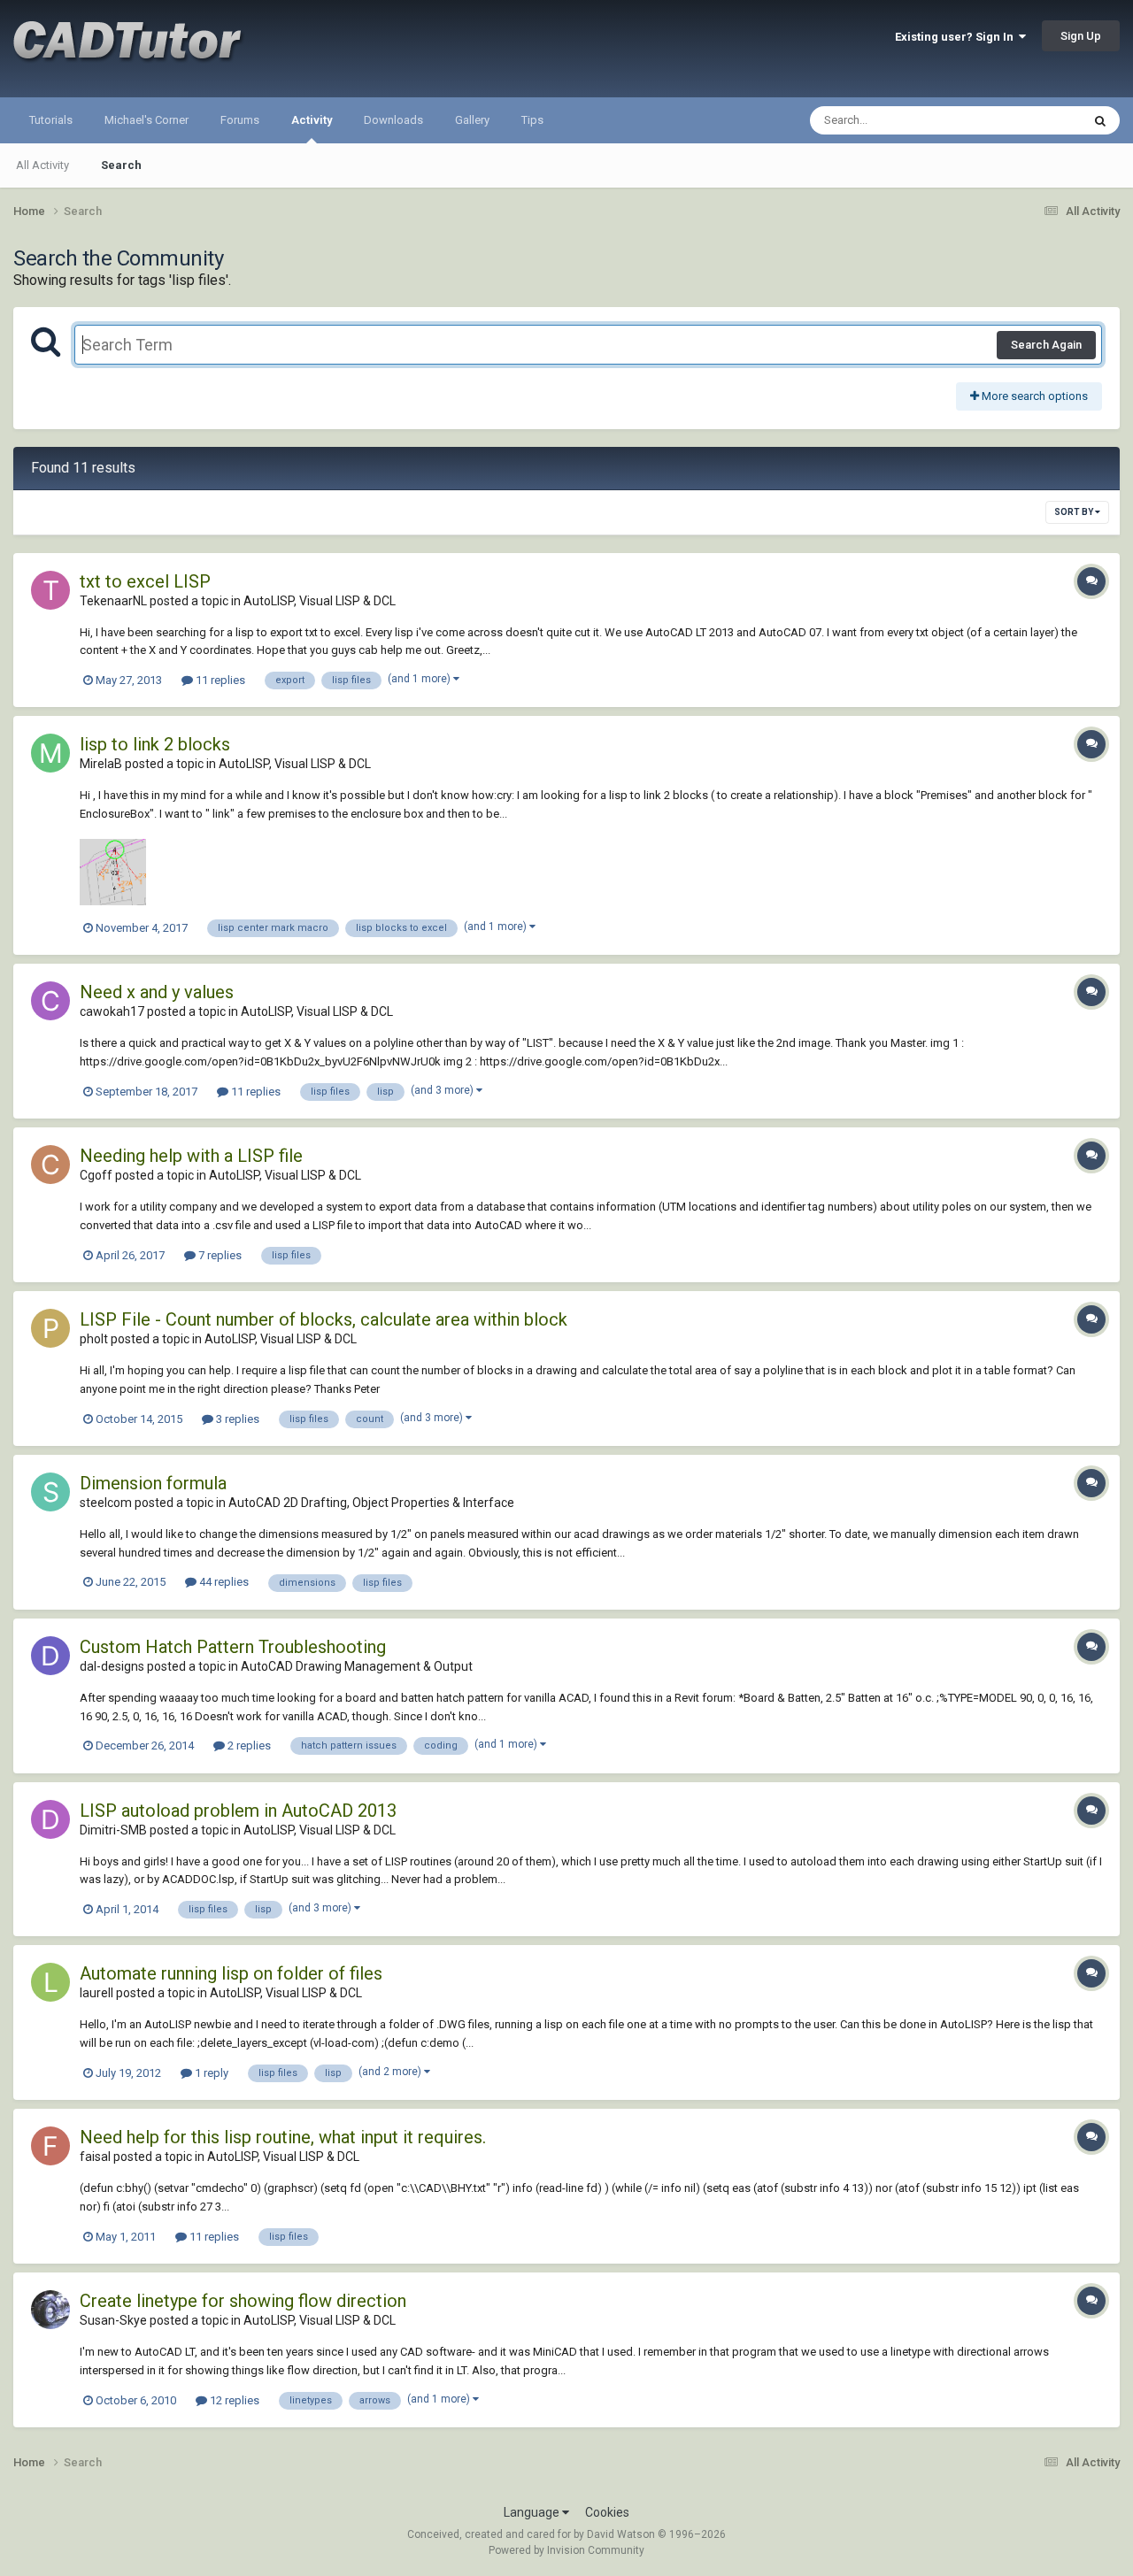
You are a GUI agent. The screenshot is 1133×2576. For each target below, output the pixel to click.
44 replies (223, 1582)
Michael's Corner (146, 120)
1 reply (210, 2073)
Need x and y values (157, 992)
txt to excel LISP (145, 581)
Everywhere (1029, 120)
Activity (312, 120)
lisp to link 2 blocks (155, 744)
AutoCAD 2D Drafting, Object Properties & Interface (371, 1503)
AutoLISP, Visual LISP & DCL (320, 601)
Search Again (1046, 345)
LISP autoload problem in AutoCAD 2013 (238, 1811)
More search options (1033, 396)
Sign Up (1081, 36)
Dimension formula (153, 1483)
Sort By (1075, 512)
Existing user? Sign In (957, 37)
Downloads (393, 120)
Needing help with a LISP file (191, 1156)
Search (121, 165)
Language (533, 2512)
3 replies (236, 1419)
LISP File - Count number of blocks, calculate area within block (324, 1319)
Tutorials (51, 120)
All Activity (42, 165)
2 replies (248, 1746)
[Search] (1100, 120)
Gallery (472, 120)
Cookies (607, 2512)
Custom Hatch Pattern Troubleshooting (233, 1647)
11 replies (219, 680)
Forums (240, 120)
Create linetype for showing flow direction (243, 2301)
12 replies (233, 2400)
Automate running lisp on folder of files (231, 1973)
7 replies (219, 1255)
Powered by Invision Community (566, 2550)
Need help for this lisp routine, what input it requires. (283, 2137)
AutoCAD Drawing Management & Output (357, 1666)
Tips (532, 120)
